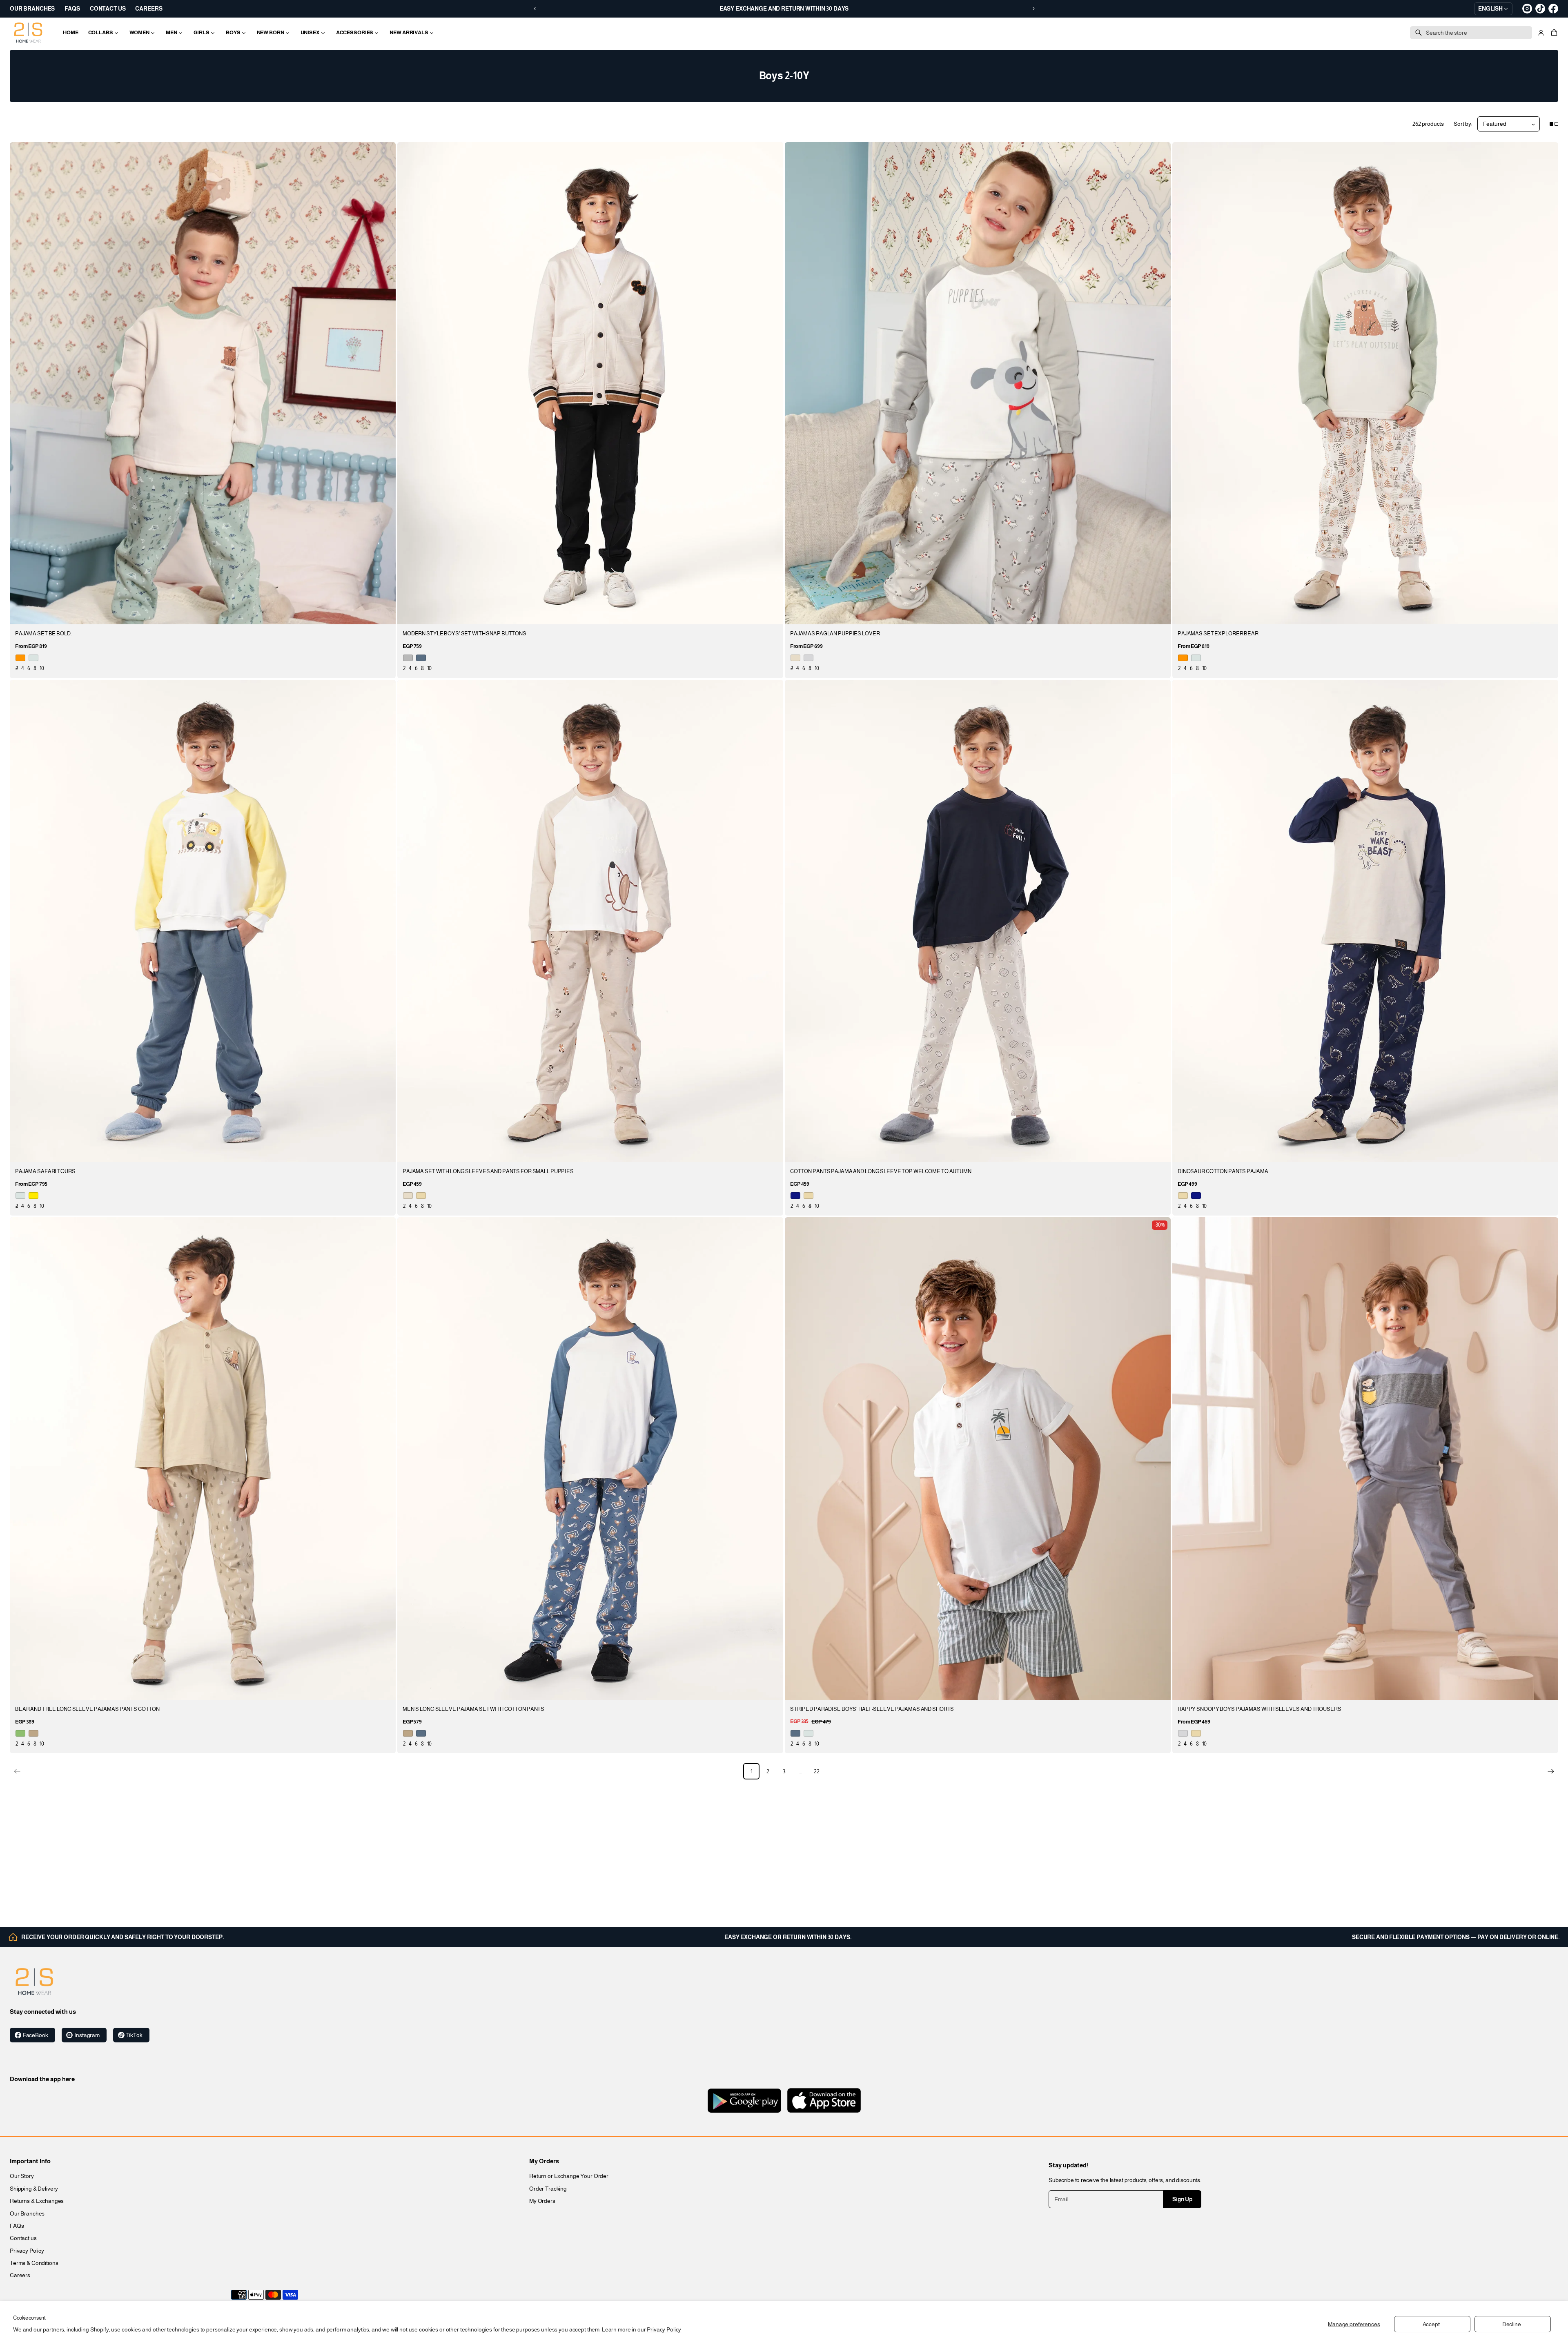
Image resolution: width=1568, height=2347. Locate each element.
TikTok (134, 2035)
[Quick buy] (385, 613)
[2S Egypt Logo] (34, 1982)
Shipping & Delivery (34, 2189)
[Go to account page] (1541, 33)
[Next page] (1551, 1771)
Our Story (22, 2176)
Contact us (23, 2238)
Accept (1431, 2324)
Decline (1512, 2324)
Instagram (87, 2035)
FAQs (17, 2226)
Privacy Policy (664, 2329)
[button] (1553, 33)
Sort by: (1463, 124)
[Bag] (1553, 33)
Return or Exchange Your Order (569, 2176)
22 (817, 1771)
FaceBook (36, 2035)
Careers (20, 2275)
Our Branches (27, 2213)
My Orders (542, 2201)
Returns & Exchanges (37, 2201)
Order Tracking (548, 2189)
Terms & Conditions (34, 2263)
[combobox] (1471, 33)
